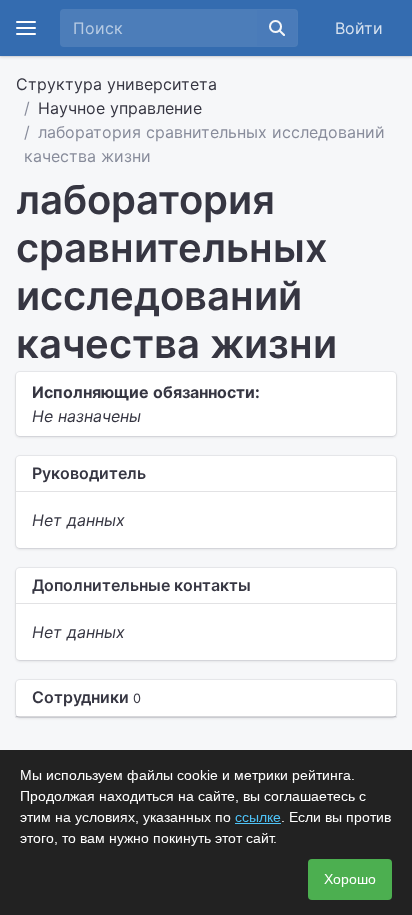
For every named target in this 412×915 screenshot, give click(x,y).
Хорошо (350, 879)
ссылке (258, 817)
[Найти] (277, 28)
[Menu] (26, 28)
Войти (359, 28)
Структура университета (116, 84)
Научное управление (120, 108)
